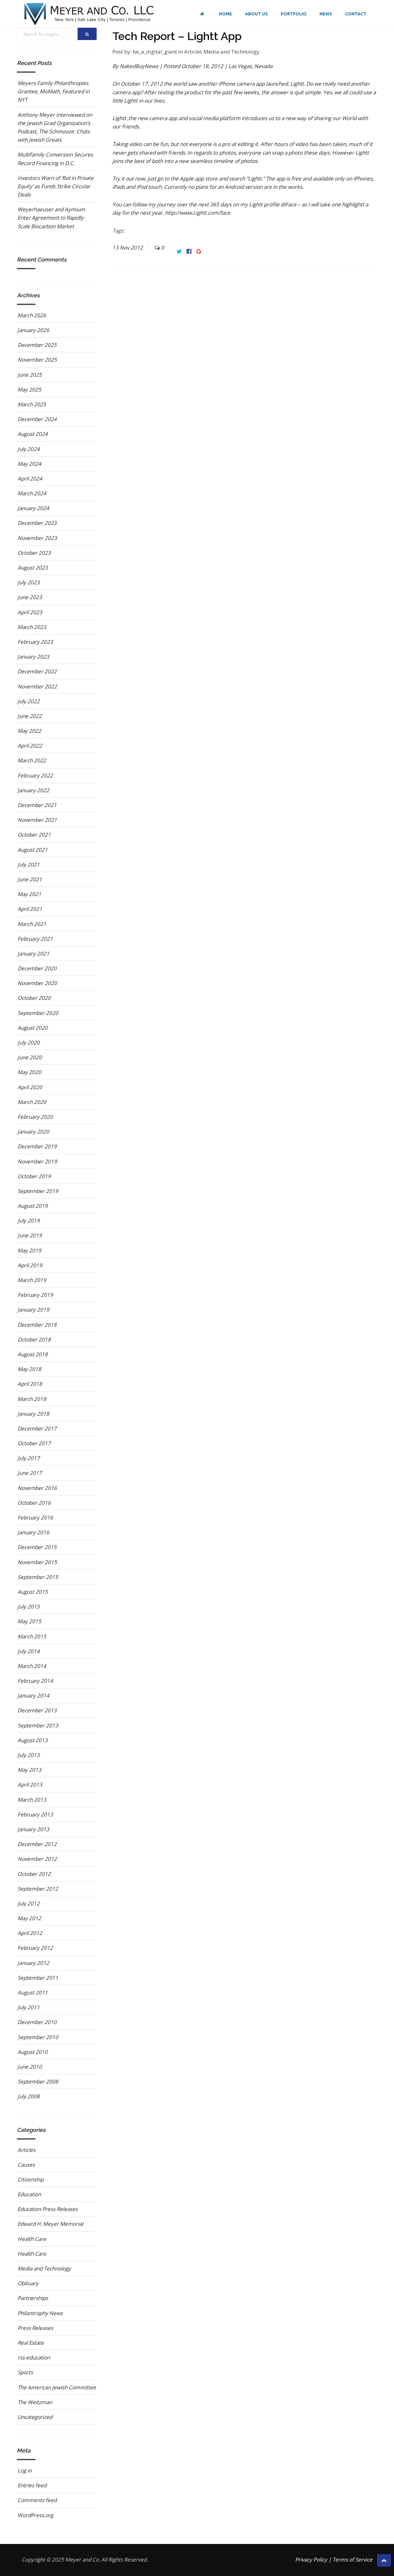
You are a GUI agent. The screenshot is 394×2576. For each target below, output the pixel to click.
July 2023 (29, 582)
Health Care (32, 2239)
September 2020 (38, 1013)
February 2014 (35, 1681)
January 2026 (33, 330)
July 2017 (29, 1458)
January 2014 (33, 1696)
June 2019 (30, 1235)
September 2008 (38, 2081)
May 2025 (29, 389)
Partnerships (33, 2298)
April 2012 (30, 1933)
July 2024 (29, 449)
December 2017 (37, 1428)
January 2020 (33, 1132)
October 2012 (34, 1874)
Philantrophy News (40, 2313)
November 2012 (37, 1859)
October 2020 (34, 998)
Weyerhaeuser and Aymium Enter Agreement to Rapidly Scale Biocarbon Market (51, 218)
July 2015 (29, 1606)
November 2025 (37, 360)
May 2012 (29, 1918)
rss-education (34, 2357)
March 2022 (32, 760)
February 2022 (35, 775)
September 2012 (38, 1889)
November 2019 (37, 1161)
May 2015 (29, 1621)
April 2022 (30, 746)
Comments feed (37, 2500)
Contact (356, 14)
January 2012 (33, 1963)
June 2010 (30, 2067)
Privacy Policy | (313, 2560)
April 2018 (30, 1384)
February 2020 (35, 1117)
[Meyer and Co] (89, 14)
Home (225, 14)
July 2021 (29, 864)
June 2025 (30, 375)
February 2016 (35, 1517)
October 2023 (34, 553)
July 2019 (29, 1221)
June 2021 (30, 879)
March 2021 (32, 924)
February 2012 (35, 1948)
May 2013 (29, 1770)
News (326, 14)
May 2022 (29, 731)
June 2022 (30, 716)
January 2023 (33, 657)
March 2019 (32, 1280)
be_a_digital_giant (155, 52)
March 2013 (32, 1800)
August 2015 (33, 1592)
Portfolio (294, 14)
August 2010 (33, 2052)
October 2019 (34, 1176)
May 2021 (29, 894)
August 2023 (33, 568)
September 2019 (38, 1191)
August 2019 (33, 1206)
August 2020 (33, 1028)
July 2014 (29, 1651)
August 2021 (33, 850)
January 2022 (33, 790)
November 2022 (37, 686)
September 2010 (38, 2037)
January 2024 (33, 508)
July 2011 (29, 2007)
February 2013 (35, 1814)
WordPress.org (35, 2515)
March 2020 (32, 1102)
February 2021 (35, 939)
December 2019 (37, 1146)
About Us (256, 14)
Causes (26, 2165)
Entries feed (32, 2485)
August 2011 (33, 1992)
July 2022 (29, 701)
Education (29, 2194)
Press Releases (35, 2328)
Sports (25, 2372)
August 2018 (33, 1354)
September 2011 (38, 1978)
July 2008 (29, 2096)
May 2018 (29, 1369)
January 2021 (33, 953)
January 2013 (33, 1829)
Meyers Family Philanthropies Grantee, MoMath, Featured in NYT (54, 91)
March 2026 (32, 315)
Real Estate (31, 2343)
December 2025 (37, 345)
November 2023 (37, 538)
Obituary (28, 2283)
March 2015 (32, 1636)
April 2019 (30, 1265)
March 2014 (32, 1666)
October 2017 (34, 1443)
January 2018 (33, 1414)
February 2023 (35, 642)
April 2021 (30, 909)
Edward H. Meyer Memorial (50, 2224)
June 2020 (30, 1057)
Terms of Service (352, 2560)
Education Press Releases (48, 2209)
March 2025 (32, 404)
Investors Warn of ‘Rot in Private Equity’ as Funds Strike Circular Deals (56, 186)
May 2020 (29, 1072)
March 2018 (32, 1399)
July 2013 (29, 1755)
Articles (194, 52)
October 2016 (34, 1503)
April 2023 (30, 612)
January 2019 (33, 1310)
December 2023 (37, 523)
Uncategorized (35, 2417)
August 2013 (33, 1740)
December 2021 (37, 805)
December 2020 (37, 968)
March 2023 (32, 627)
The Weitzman (35, 2402)
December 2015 (37, 1547)
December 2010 (37, 2022)
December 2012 (37, 1844)
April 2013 (30, 1785)
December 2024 (37, 419)
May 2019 (29, 1250)
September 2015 (38, 1577)
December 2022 (37, 671)
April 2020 (30, 1087)
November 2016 (37, 1488)
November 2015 (37, 1562)
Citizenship (31, 2179)
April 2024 (30, 479)
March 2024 (32, 493)
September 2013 (38, 1725)
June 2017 (30, 1473)
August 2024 (33, 434)
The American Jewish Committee (57, 2387)
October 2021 (34, 835)
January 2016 (33, 1532)
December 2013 (37, 1710)
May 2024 (29, 464)
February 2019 (35, 1295)
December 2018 (37, 1325)
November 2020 (37, 983)
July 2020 (29, 1043)
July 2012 (29, 1903)
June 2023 (30, 597)
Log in (25, 2471)
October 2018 (34, 1339)
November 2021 (37, 820)
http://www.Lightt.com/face (198, 213)
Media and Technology (231, 52)
